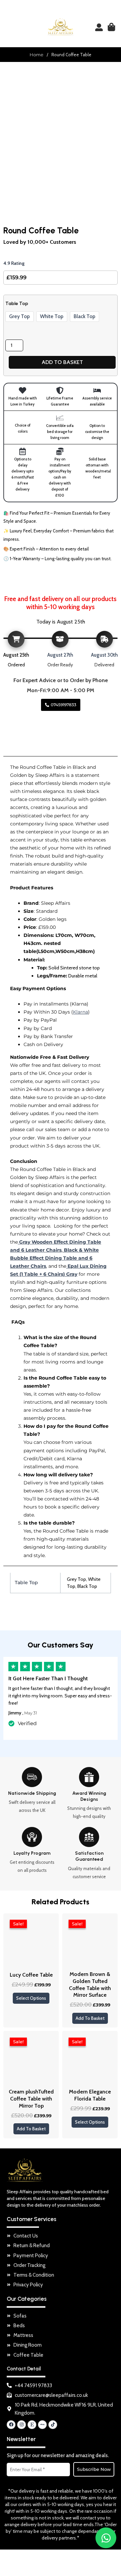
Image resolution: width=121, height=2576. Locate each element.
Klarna (80, 1012)
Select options (31, 1998)
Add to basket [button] (90, 2018)
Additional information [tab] (40, 750)
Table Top (17, 304)
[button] (9, 27)
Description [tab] (25, 737)
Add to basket (62, 362)
